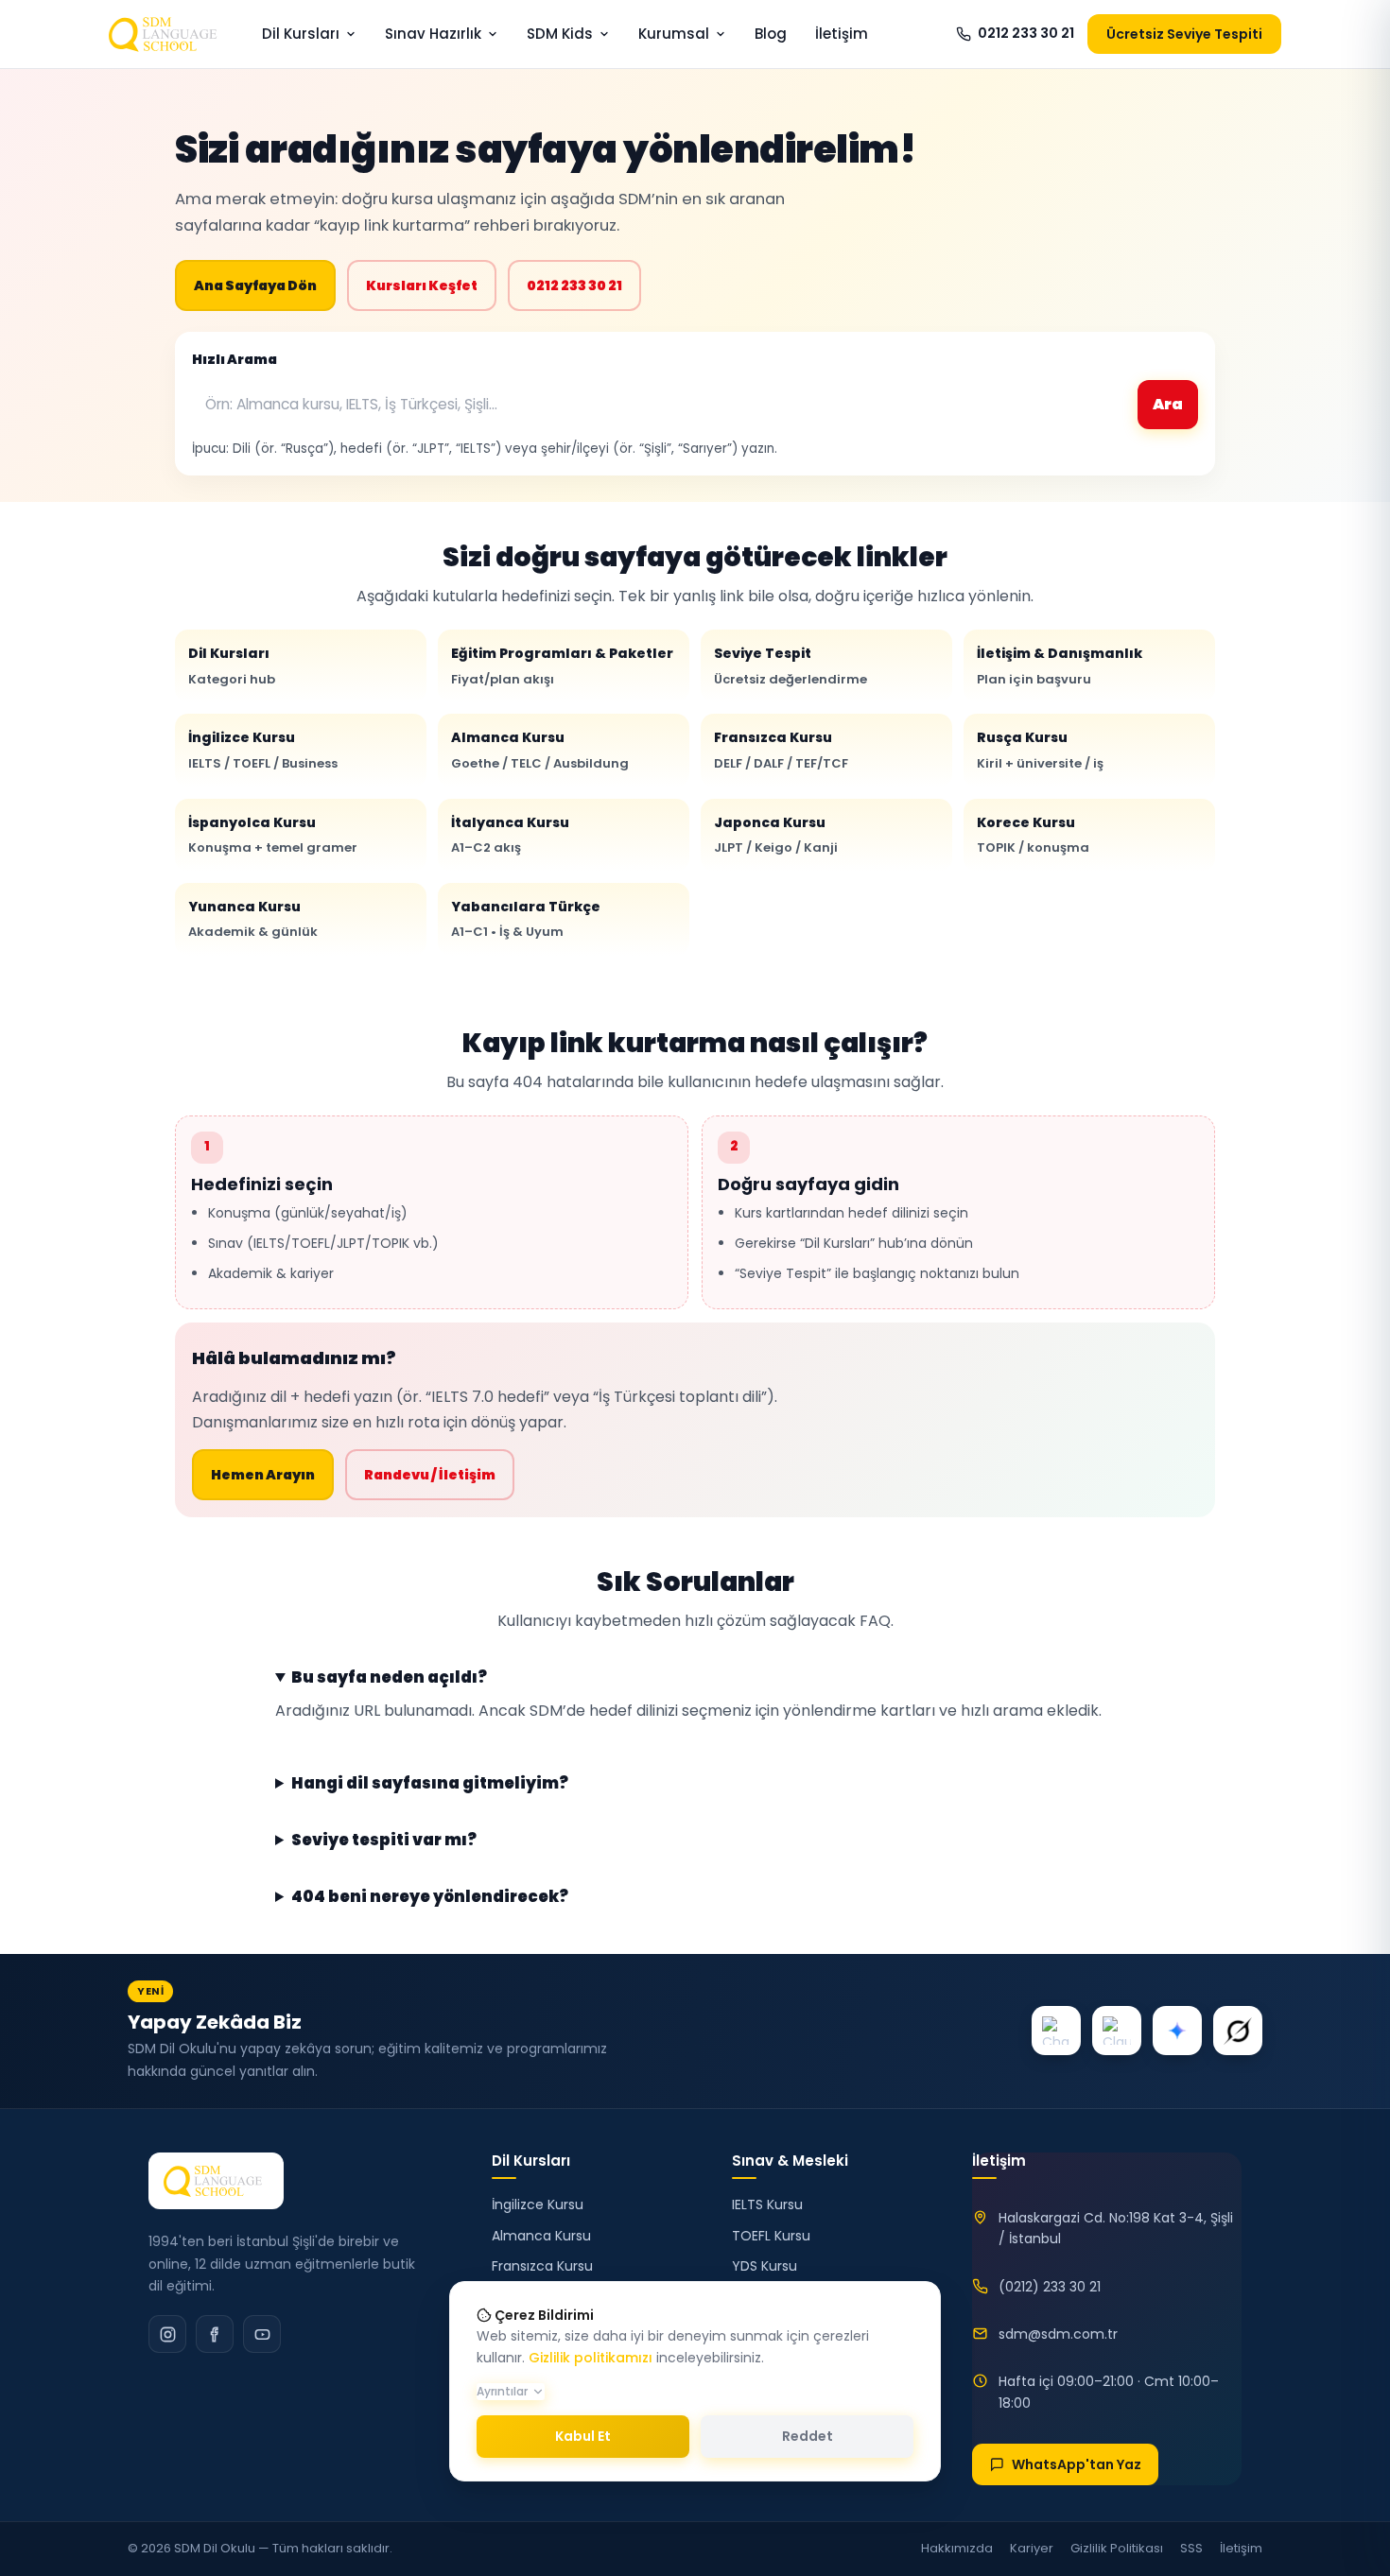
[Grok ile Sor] (1238, 2031)
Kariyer (1032, 2548)
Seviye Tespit (791, 666)
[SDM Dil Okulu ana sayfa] (166, 34)
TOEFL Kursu (771, 2236)
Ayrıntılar (502, 2391)
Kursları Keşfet (422, 285)
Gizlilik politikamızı (591, 2358)
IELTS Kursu (767, 2204)
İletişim (842, 34)
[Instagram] (167, 2334)
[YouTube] (262, 2334)
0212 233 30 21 (1026, 33)
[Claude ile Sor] (1117, 2031)
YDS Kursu (764, 2266)
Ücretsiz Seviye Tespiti (1184, 34)
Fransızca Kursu (781, 750)
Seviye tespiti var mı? (384, 1841)
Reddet (808, 2436)
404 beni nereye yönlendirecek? (430, 1897)
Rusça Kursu (1040, 750)
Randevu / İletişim (430, 1475)
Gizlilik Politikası (1117, 2548)
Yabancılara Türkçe (526, 919)
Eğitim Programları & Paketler (562, 666)
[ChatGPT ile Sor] (1056, 2031)
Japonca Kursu (776, 835)
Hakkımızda (957, 2548)
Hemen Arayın (263, 1475)
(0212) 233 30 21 (1050, 2287)
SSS (1191, 2548)
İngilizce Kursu (263, 750)
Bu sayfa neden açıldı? (389, 1678)
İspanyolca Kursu (273, 835)
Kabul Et (583, 2436)
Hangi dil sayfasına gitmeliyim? (430, 1784)
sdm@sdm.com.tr (1058, 2334)
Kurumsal (674, 34)
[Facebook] (215, 2334)
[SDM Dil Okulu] (216, 2181)
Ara (1168, 404)
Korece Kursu (1033, 835)
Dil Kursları (301, 34)
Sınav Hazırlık (433, 34)
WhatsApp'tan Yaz (1077, 2464)
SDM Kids (560, 34)
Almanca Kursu (540, 750)
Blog (771, 34)
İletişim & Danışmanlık (1060, 666)
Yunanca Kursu (253, 919)
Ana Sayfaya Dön (255, 285)
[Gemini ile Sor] (1177, 2031)
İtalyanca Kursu (510, 835)
